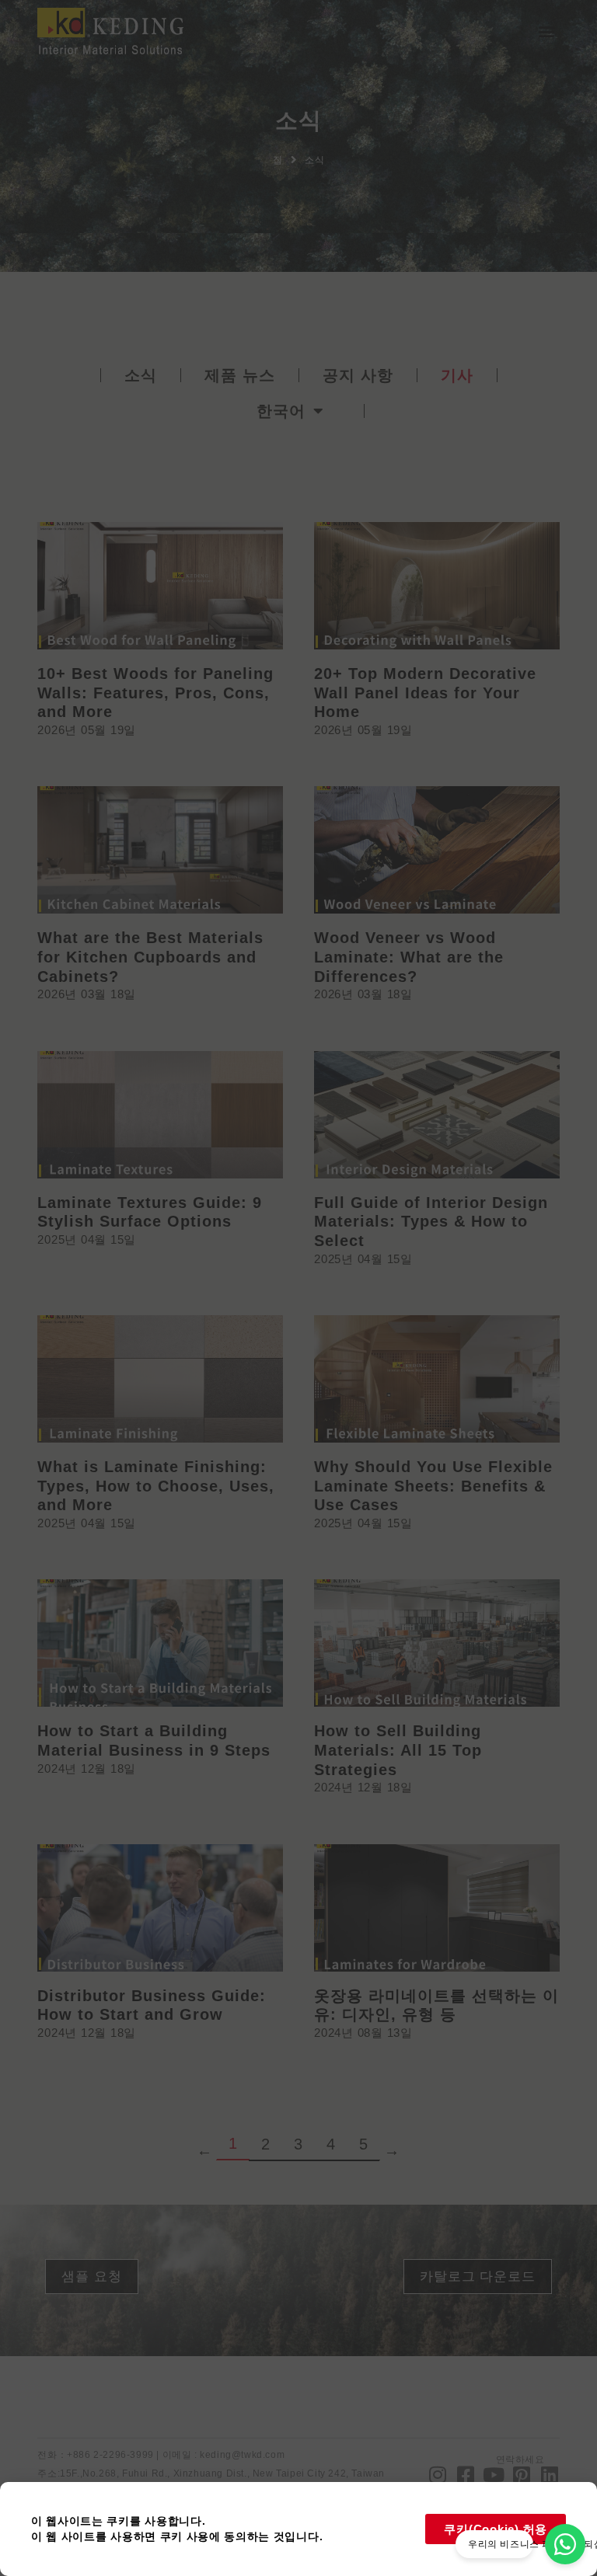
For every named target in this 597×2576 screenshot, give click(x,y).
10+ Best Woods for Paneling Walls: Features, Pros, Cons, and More (155, 693)
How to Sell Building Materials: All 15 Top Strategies (398, 1750)
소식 (141, 375)
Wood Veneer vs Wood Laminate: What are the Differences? (409, 957)
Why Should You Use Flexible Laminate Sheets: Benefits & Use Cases (433, 1486)
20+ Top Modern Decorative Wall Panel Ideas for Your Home (425, 693)
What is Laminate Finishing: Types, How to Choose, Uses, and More (156, 1486)
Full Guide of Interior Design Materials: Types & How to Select (431, 1222)
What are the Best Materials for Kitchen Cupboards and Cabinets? (150, 957)
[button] (547, 31)
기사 (457, 375)
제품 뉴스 (240, 375)
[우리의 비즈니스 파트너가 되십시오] (565, 2544)
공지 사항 (358, 375)
